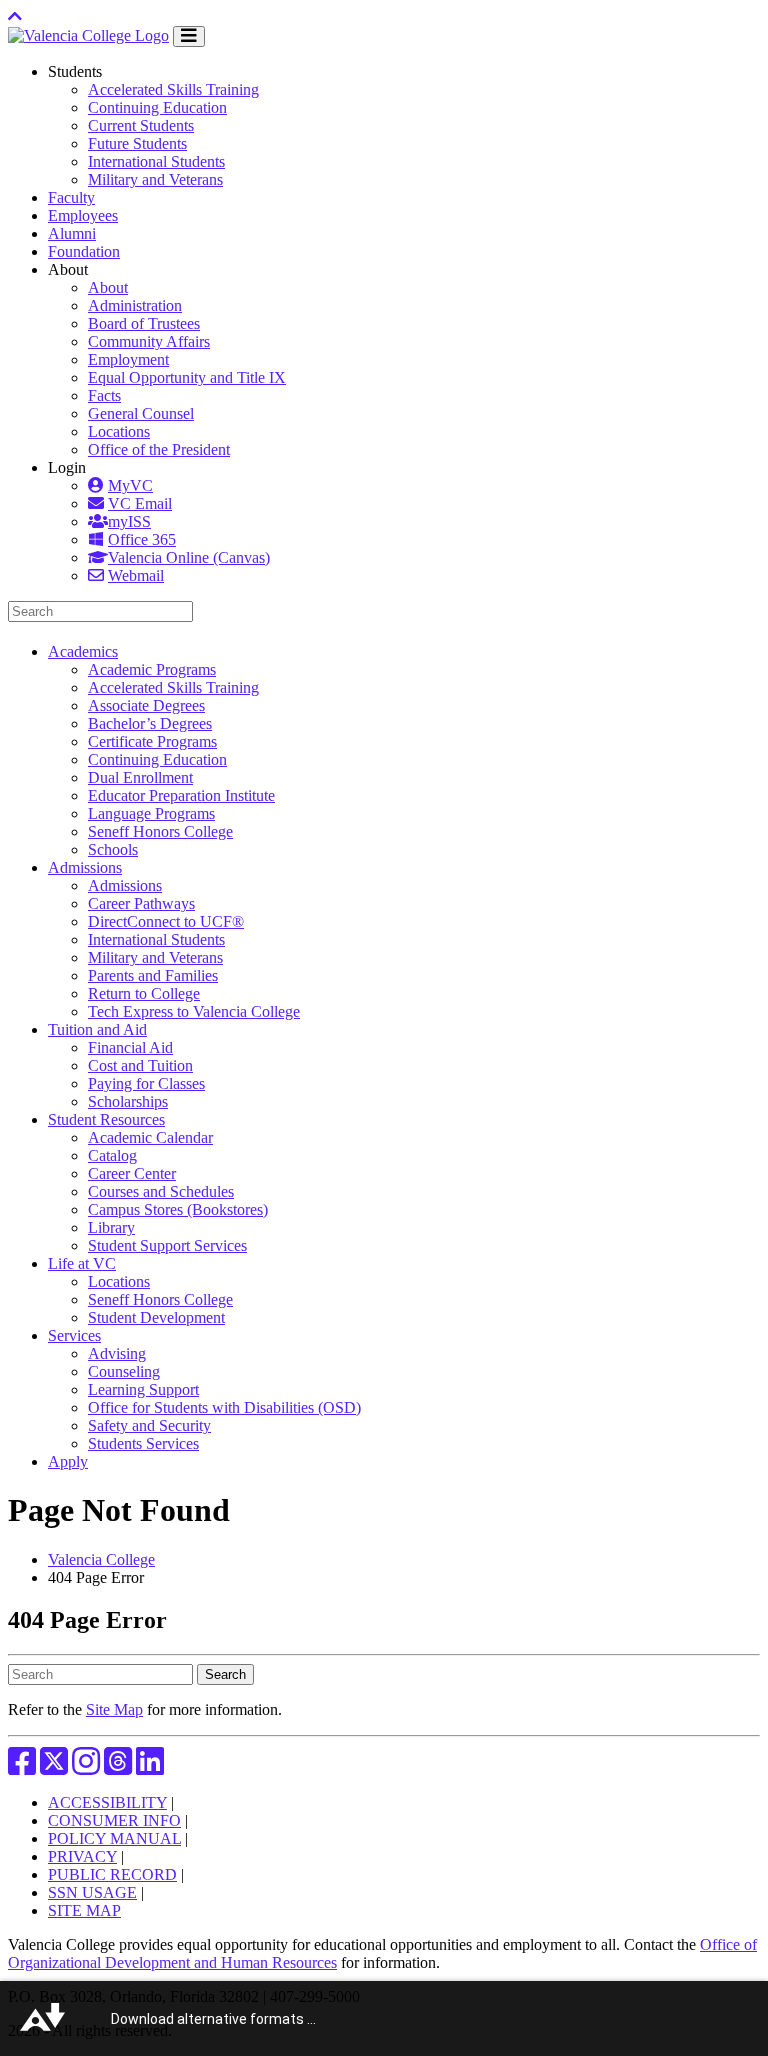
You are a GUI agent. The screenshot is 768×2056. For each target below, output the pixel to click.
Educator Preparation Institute (181, 795)
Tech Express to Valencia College (194, 1011)
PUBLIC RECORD (112, 1874)
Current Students (141, 125)
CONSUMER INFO (114, 1820)
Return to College (144, 993)
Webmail (136, 575)
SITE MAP (84, 1910)
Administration (135, 305)
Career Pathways (141, 903)
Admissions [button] (85, 867)
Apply (68, 1461)
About (108, 287)
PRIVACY (82, 1856)
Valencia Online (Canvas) (189, 557)
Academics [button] (83, 651)
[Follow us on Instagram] (86, 1767)
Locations (119, 431)
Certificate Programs (152, 741)
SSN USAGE (92, 1892)
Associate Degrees (146, 705)
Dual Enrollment (140, 777)
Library (111, 1227)
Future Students (137, 143)
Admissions (125, 885)
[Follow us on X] (54, 1767)
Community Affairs (149, 341)
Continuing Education (157, 107)
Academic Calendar (150, 1137)
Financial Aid (130, 1047)
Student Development (156, 1317)
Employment (128, 359)
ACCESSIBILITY (107, 1802)
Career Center (132, 1173)
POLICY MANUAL (114, 1838)
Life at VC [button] (82, 1263)
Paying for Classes (146, 1083)
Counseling (124, 1371)
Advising (117, 1353)
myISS (129, 521)
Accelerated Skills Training (173, 89)
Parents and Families (153, 975)
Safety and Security (149, 1425)
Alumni (72, 233)
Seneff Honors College (160, 831)
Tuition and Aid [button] (97, 1029)
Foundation (84, 251)
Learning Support (143, 1389)
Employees (83, 215)
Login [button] (67, 467)
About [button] (68, 269)
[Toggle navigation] (189, 36)
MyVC (130, 485)
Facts (104, 395)
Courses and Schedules (161, 1191)
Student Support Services (167, 1245)
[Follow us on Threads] (118, 1767)
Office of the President (159, 449)
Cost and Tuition (140, 1065)
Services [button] (74, 1335)
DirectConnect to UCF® (166, 921)
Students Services (143, 1443)
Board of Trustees (144, 323)
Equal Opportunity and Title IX (187, 377)
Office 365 (142, 539)
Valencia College (101, 1559)
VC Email (140, 503)
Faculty (71, 197)
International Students (156, 161)
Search (225, 1674)
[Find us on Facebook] (22, 1767)
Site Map (114, 1709)
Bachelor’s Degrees (150, 723)
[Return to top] (15, 16)
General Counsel (141, 413)
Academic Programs (152, 669)
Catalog (112, 1155)
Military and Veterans (155, 179)
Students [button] (75, 71)
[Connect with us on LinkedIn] (150, 1767)
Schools (113, 849)
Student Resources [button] (106, 1119)
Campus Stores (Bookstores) (178, 1209)
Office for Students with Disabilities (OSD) (224, 1407)
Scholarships (128, 1101)
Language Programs (151, 813)
